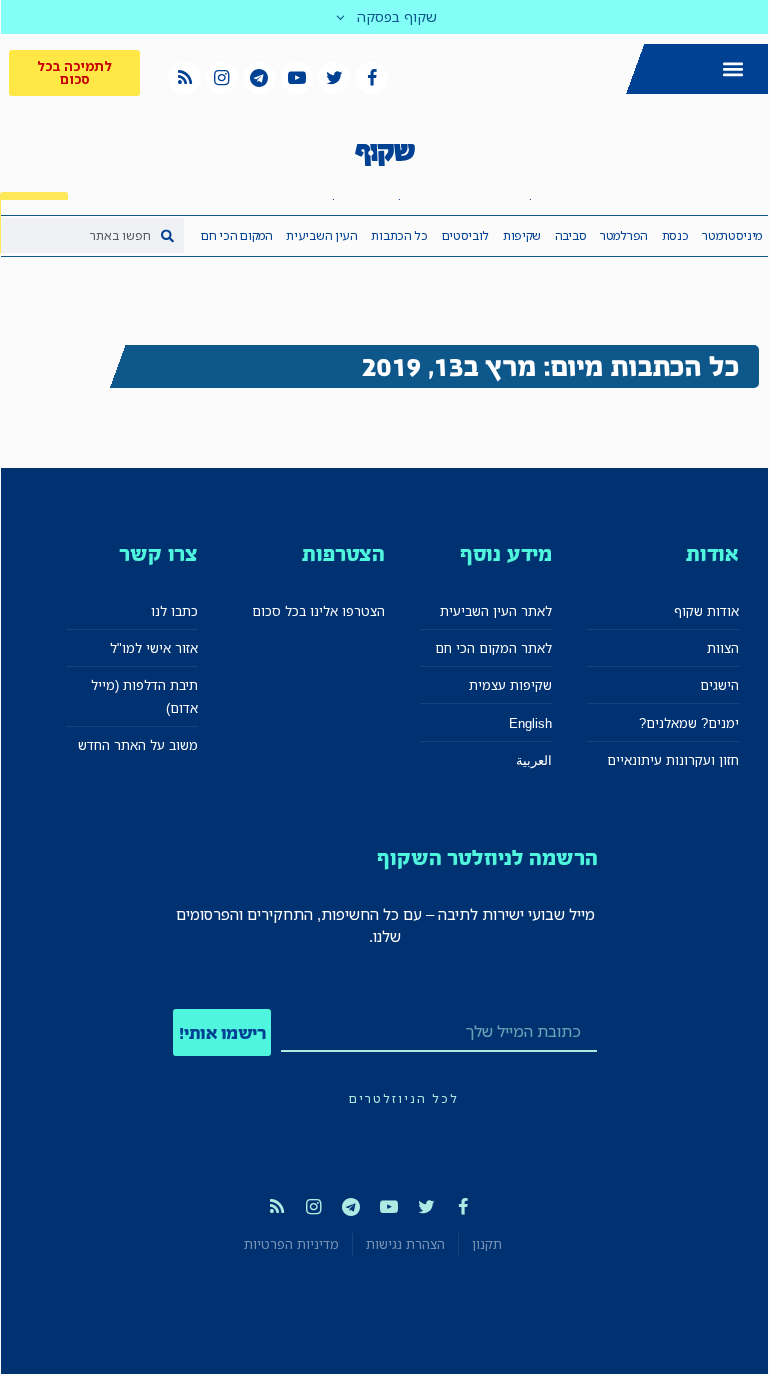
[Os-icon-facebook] (371, 78)
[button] (732, 68)
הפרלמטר (624, 235)
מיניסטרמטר (732, 235)
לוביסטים (466, 235)
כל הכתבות (399, 235)
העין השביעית (321, 235)
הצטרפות (343, 553)
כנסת (675, 235)
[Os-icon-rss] (184, 78)
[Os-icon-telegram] (259, 78)
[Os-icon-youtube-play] (297, 78)
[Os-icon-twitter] (334, 78)
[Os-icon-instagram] (222, 78)
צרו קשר (158, 553)
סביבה (571, 235)
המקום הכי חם (236, 235)
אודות (712, 553)
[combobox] (92, 235)
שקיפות (522, 235)
